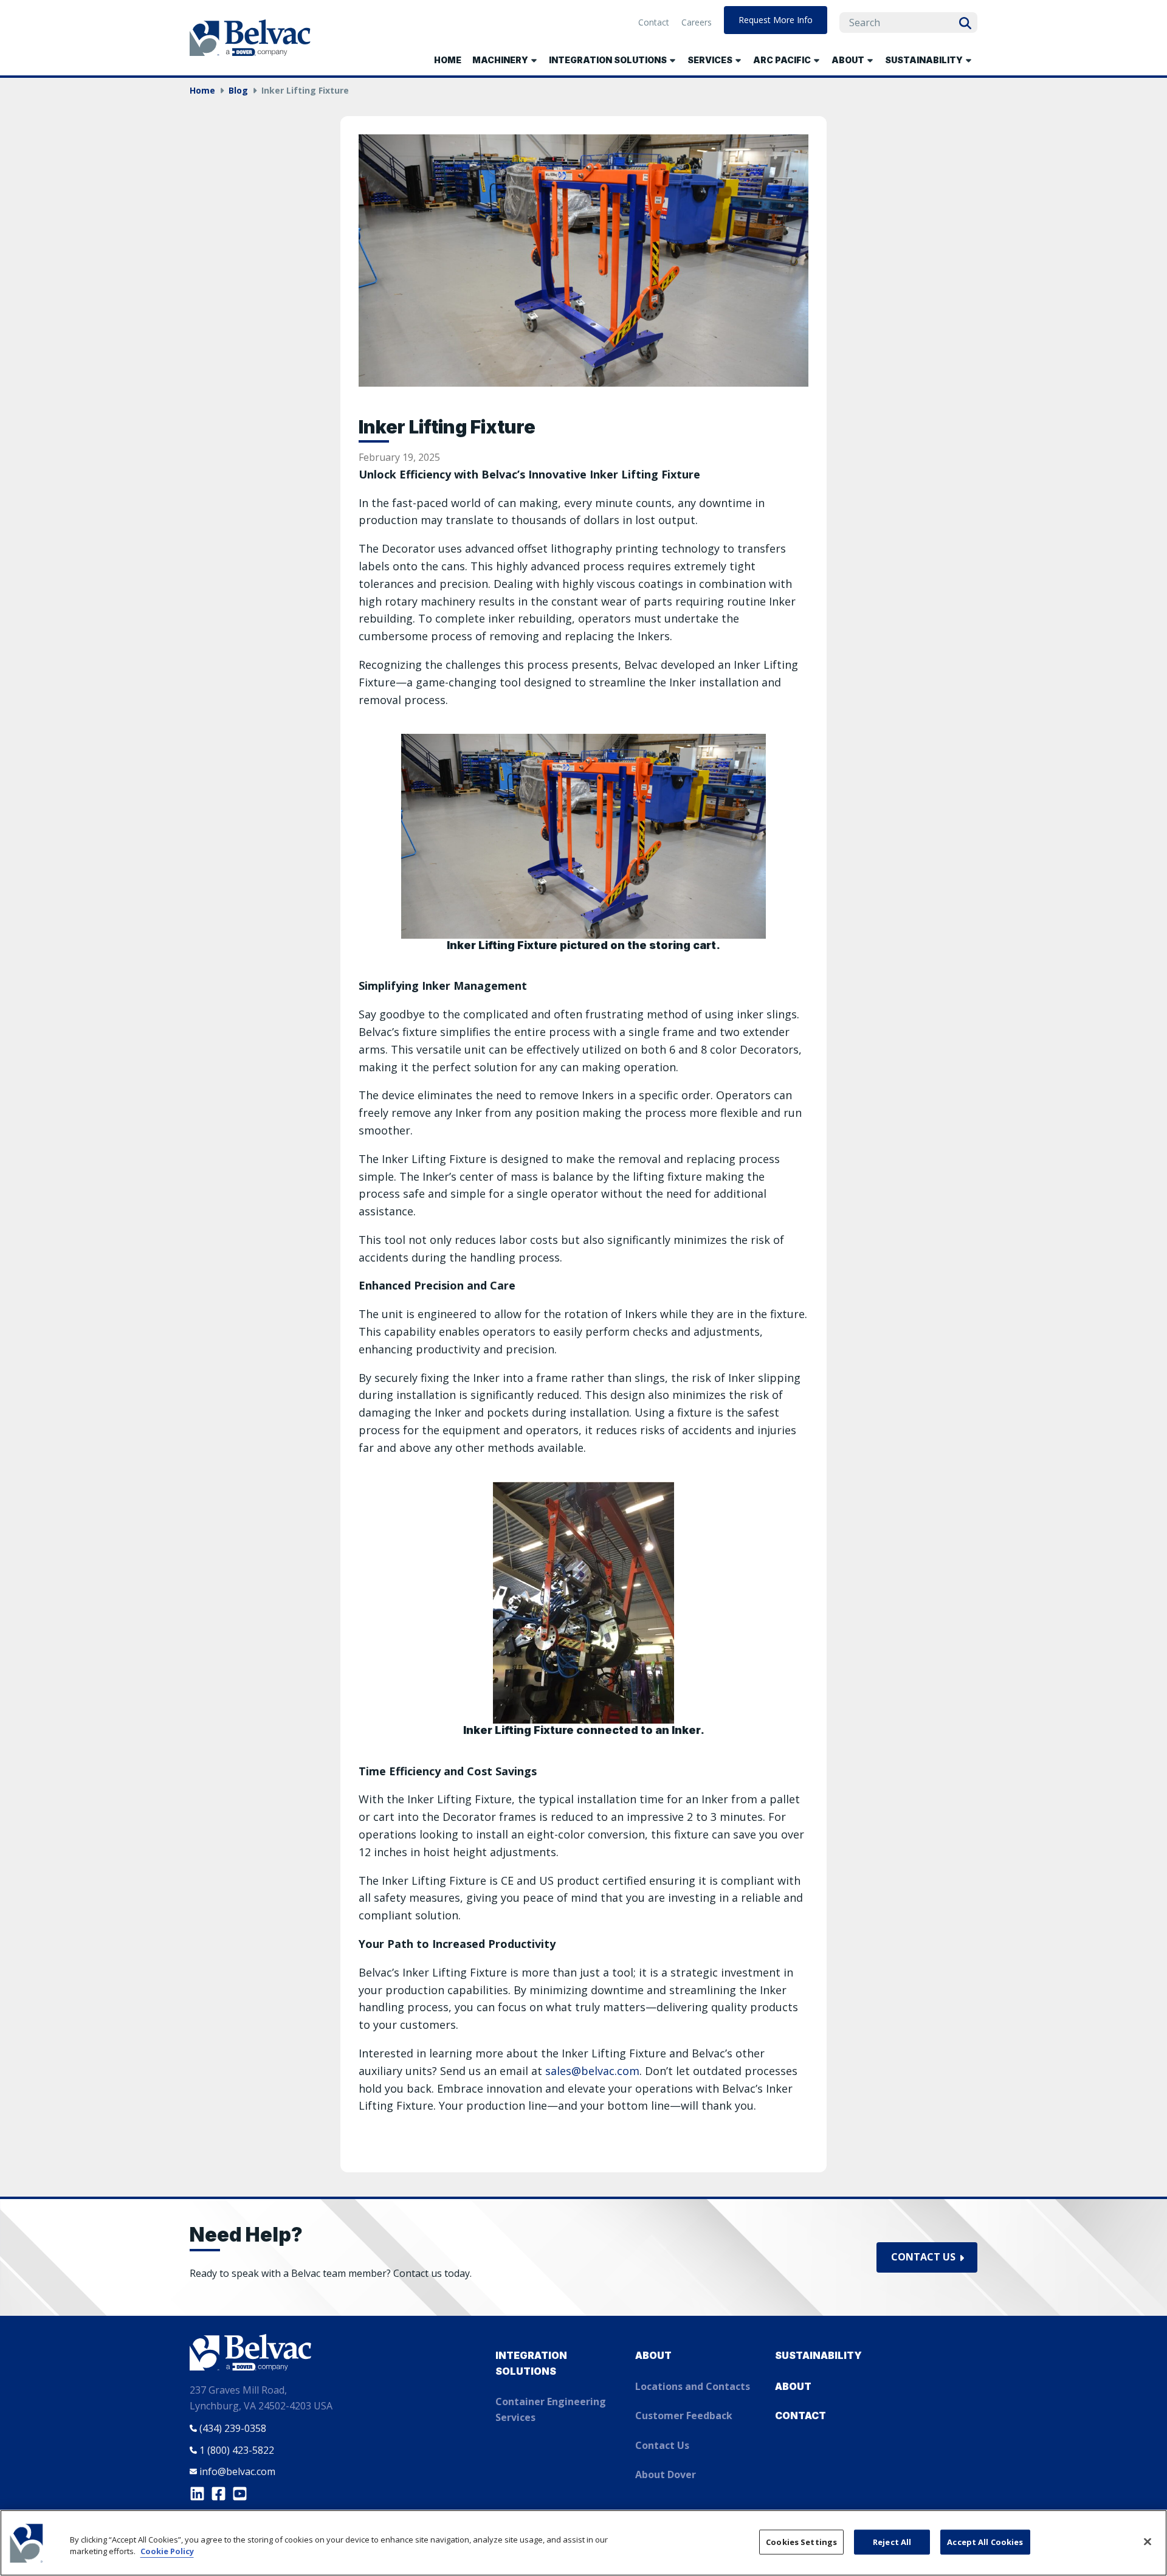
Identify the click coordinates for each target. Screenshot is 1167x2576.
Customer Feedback (684, 2415)
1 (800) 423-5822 (237, 2450)
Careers (697, 22)
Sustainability (818, 2355)
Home (448, 60)
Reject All (892, 2541)
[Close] (1148, 2541)
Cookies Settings (801, 2541)
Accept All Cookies (985, 2541)
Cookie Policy (167, 2552)
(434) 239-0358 (233, 2428)
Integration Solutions (531, 2363)
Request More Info (776, 20)
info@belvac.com (237, 2471)
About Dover (666, 2474)
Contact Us (923, 2257)
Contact (654, 22)
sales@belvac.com (592, 2071)
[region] (583, 2543)
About (653, 2355)
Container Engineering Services (551, 2409)
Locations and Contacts (693, 2386)
